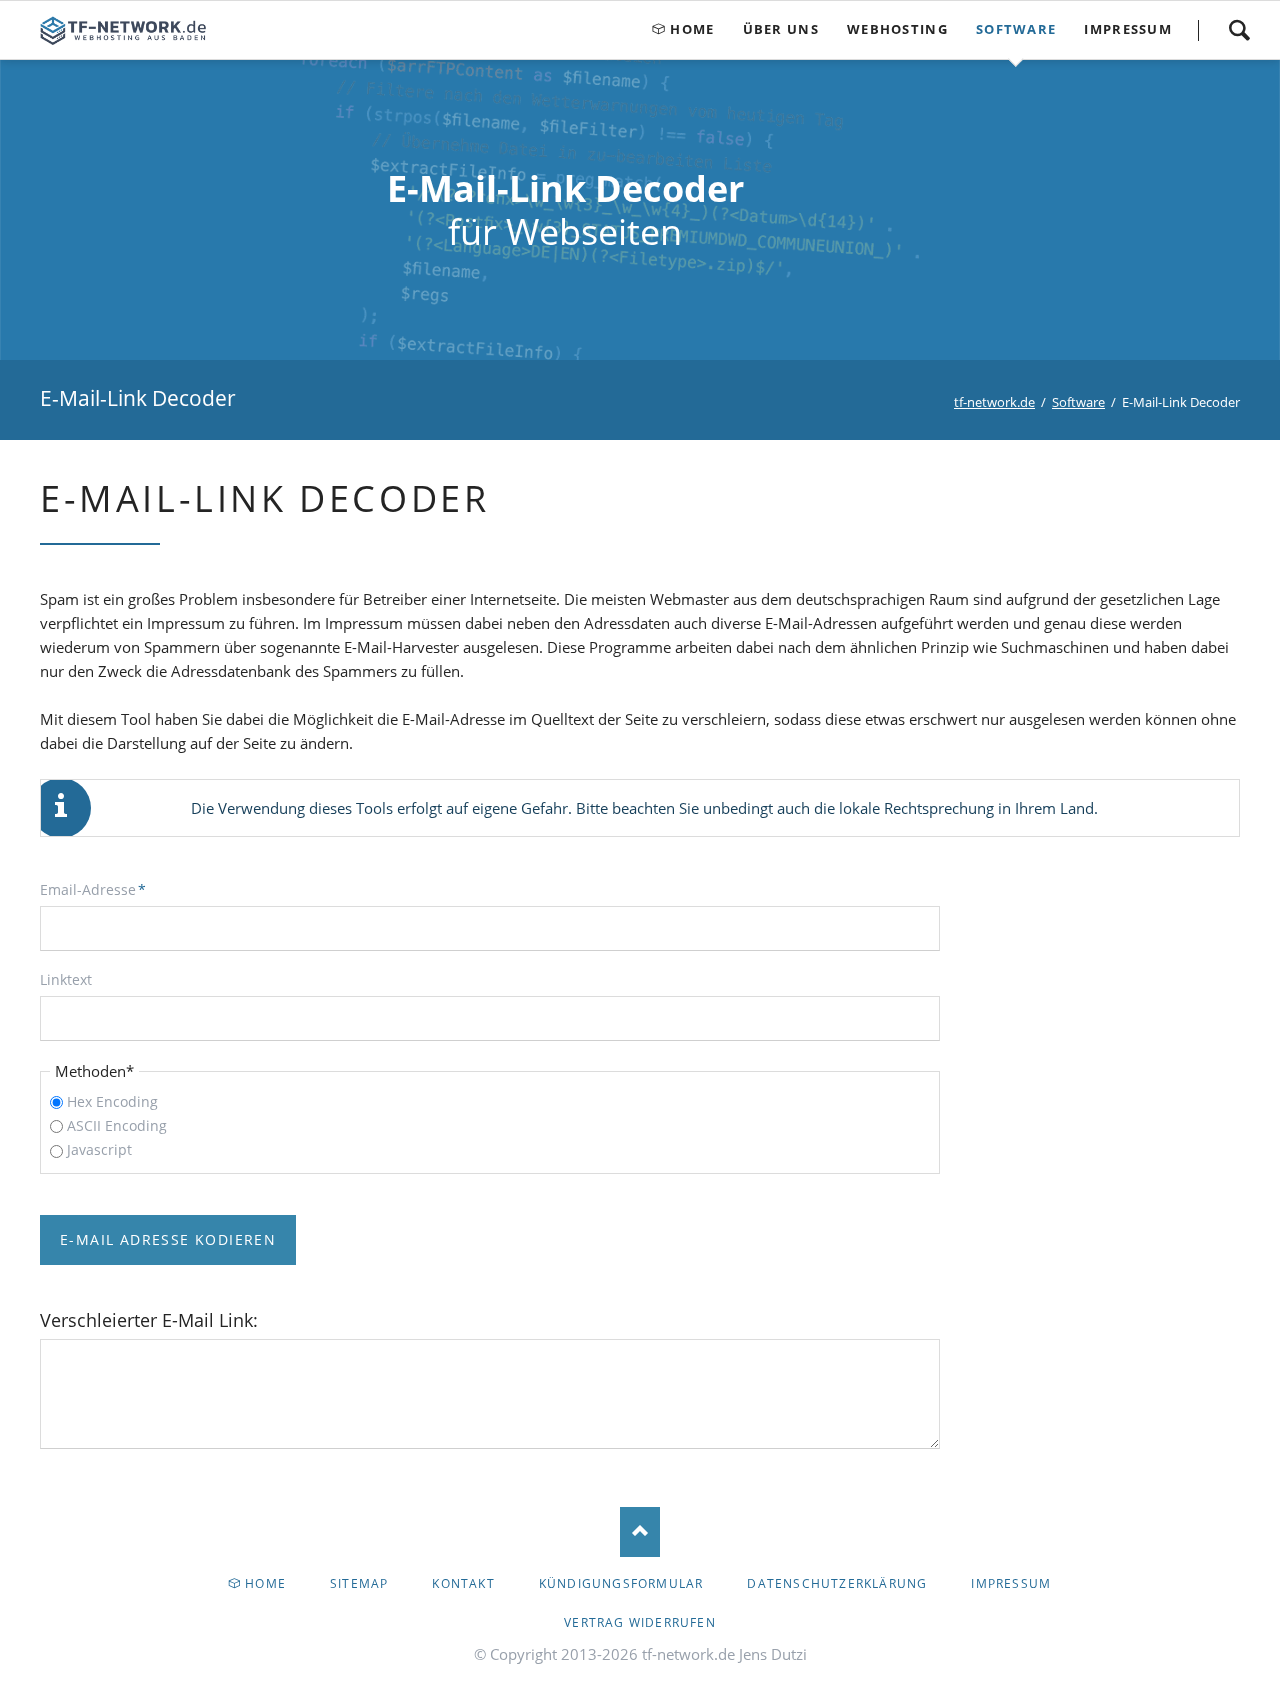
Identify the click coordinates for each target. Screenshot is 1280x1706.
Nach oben (640, 1532)
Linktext (66, 979)
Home (265, 1583)
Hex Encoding (112, 1101)
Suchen (1239, 30)
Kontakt (463, 1583)
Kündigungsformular (621, 1583)
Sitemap (359, 1583)
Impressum (1011, 1583)
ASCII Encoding (117, 1125)
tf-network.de (994, 402)
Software (1078, 402)
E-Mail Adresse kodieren (168, 1239)
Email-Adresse (93, 889)
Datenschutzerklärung (837, 1583)
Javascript (99, 1149)
